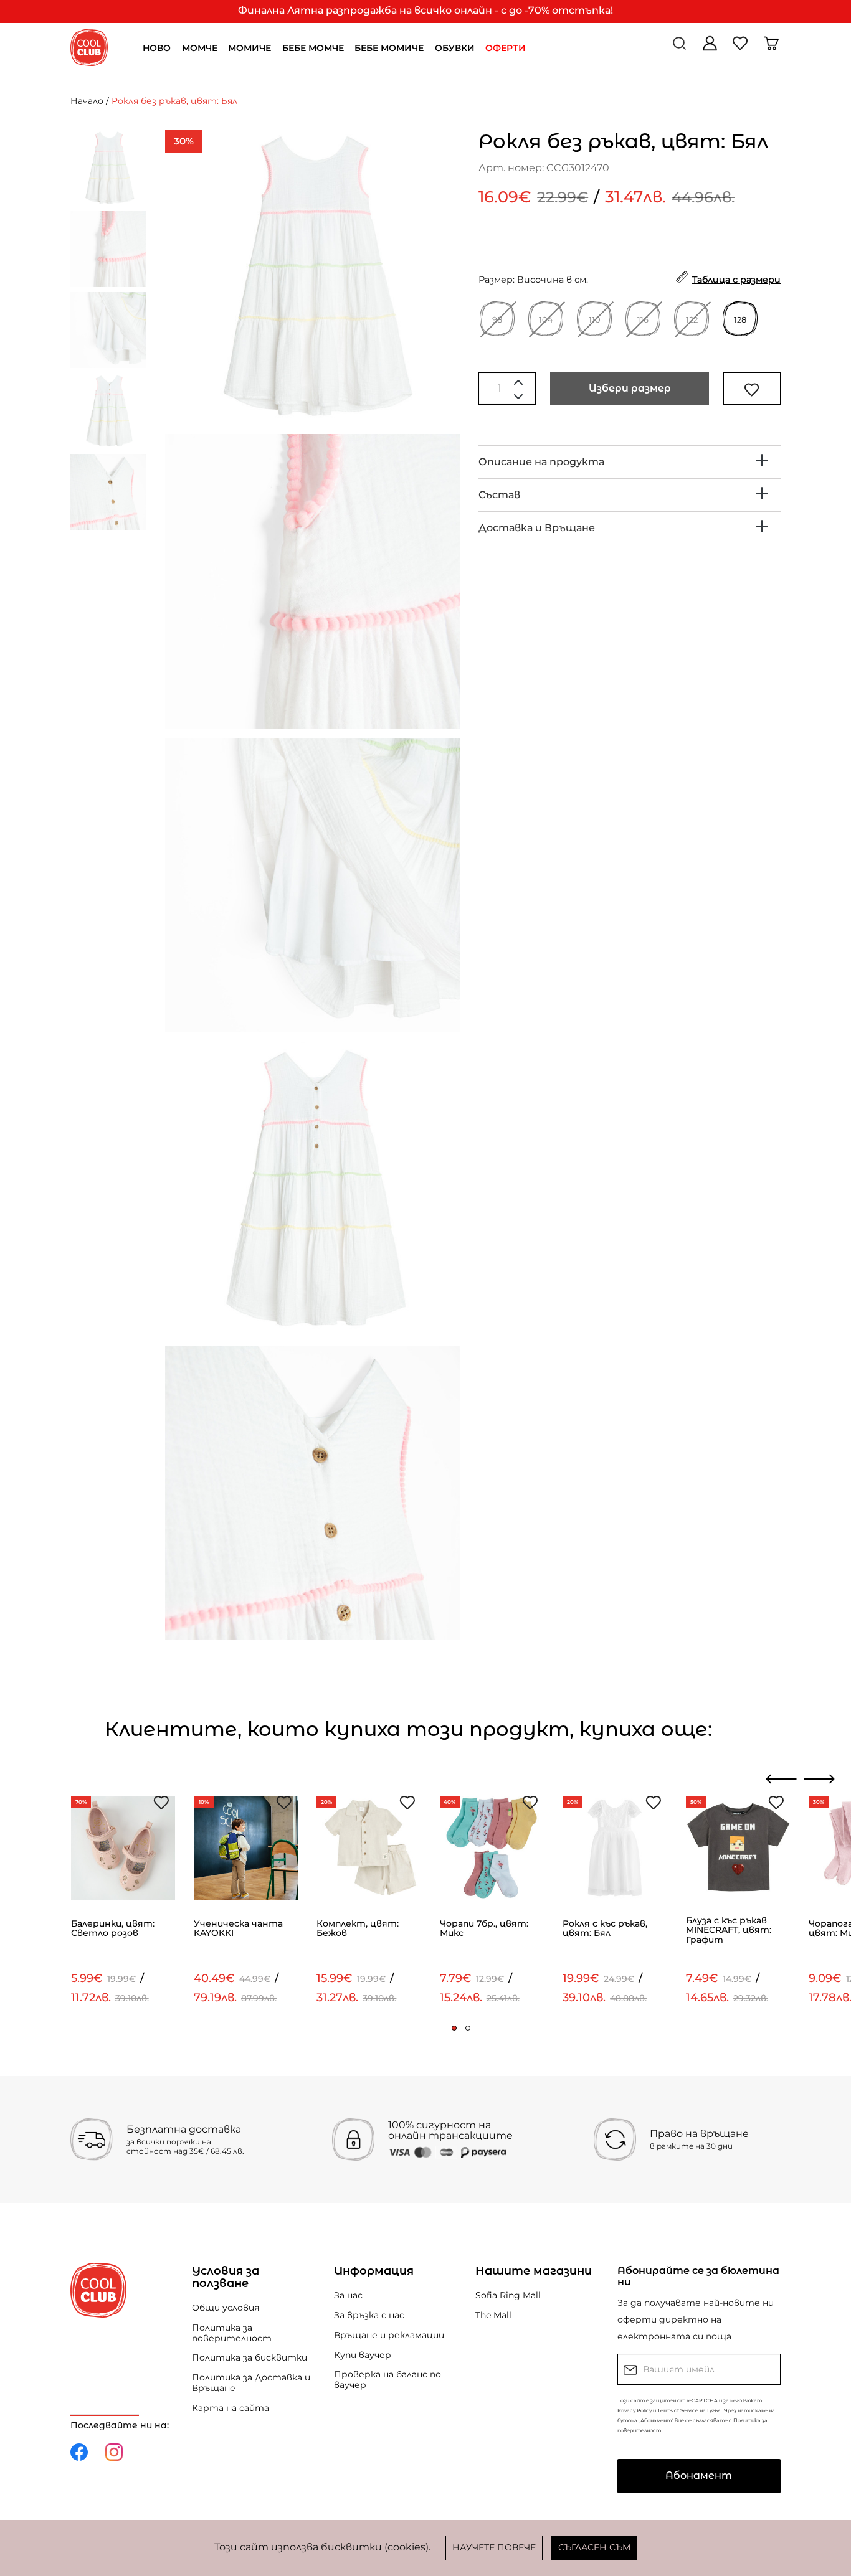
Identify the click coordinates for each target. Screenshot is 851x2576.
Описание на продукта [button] (541, 462)
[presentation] (782, 1779)
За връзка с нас (369, 2315)
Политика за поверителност (232, 2333)
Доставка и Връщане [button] (537, 528)
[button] (454, 2028)
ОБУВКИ (455, 48)
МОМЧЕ (200, 48)
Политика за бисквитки (250, 2357)
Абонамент (699, 2475)
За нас (348, 2295)
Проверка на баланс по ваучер (387, 2380)
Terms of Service (678, 2410)
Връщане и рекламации (389, 2335)
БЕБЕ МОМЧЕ (313, 48)
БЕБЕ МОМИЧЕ (389, 48)
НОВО (157, 48)
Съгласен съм (594, 2547)
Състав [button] (499, 495)
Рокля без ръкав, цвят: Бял (174, 101)
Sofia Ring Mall (508, 2295)
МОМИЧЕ (250, 48)
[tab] (630, 462)
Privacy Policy (635, 2410)
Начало (87, 101)
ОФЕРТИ (506, 48)
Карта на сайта (231, 2408)
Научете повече (494, 2547)
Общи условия (226, 2308)
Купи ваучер (363, 2355)
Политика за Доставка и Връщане (251, 2383)
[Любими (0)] (742, 48)
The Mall (493, 2315)
